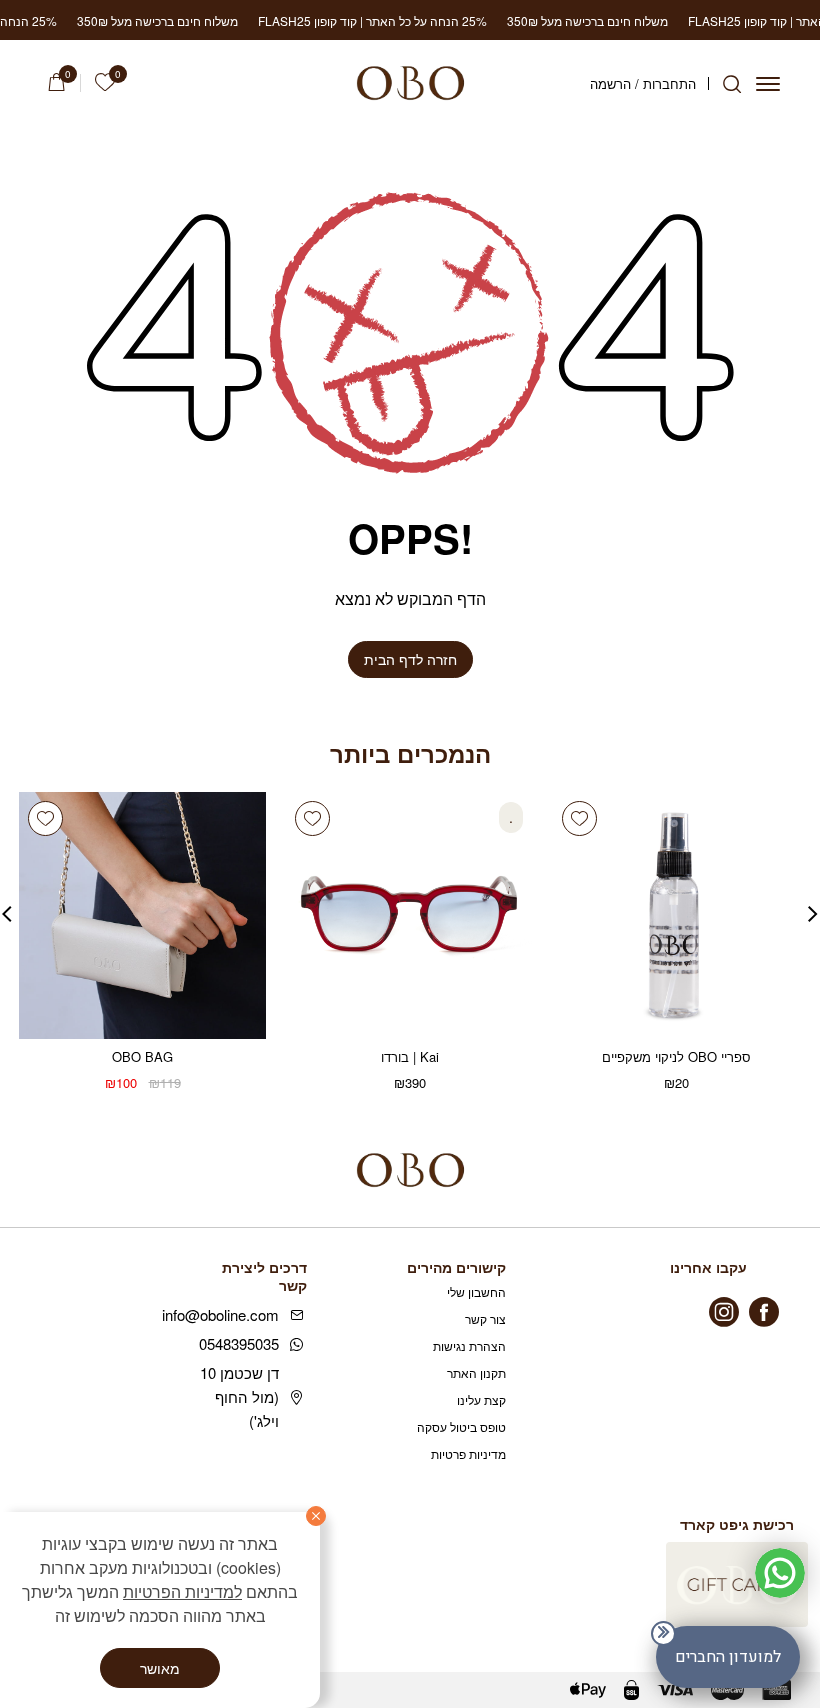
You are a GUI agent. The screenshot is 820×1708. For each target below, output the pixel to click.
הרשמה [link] (610, 83)
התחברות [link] (669, 83)
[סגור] (316, 1516)
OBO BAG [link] (142, 1056)
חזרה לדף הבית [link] (410, 659)
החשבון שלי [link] (476, 1291)
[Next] (7, 906)
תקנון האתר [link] (476, 1372)
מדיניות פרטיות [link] (468, 1453)
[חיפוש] (732, 84)
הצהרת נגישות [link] (469, 1345)
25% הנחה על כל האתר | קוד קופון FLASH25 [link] (315, 20)
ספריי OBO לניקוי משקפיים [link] (676, 1056)
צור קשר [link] (485, 1318)
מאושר (160, 1668)
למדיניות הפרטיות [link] (182, 1591)
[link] (105, 82)
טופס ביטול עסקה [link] (461, 1426)
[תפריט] (768, 84)
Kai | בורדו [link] (410, 1056)
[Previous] (813, 906)
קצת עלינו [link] (481, 1399)
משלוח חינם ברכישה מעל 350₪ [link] (530, 20)
